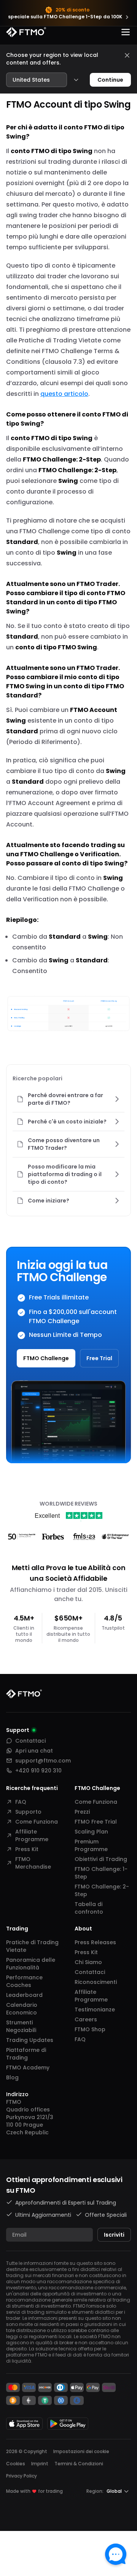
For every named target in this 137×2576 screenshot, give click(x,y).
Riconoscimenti (96, 1982)
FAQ (21, 1802)
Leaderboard (24, 1995)
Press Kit (27, 1849)
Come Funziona (37, 1822)
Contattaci (30, 1741)
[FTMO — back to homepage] (26, 32)
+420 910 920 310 (38, 1771)
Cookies (16, 2464)
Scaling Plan (91, 1832)
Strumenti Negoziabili (21, 2026)
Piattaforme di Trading (26, 2054)
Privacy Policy (22, 2476)
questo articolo (64, 394)
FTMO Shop (90, 2029)
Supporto (28, 1812)
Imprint (40, 2464)
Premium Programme (91, 1845)
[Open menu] (126, 32)
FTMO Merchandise (33, 1863)
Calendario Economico (22, 2009)
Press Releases (95, 1942)
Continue (110, 80)
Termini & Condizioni (79, 2464)
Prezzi (82, 1812)
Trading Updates (30, 2040)
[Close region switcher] (127, 55)
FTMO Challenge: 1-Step (101, 1873)
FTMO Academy (28, 2068)
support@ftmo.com (43, 1761)
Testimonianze (95, 2009)
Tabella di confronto (89, 1908)
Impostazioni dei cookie (81, 2452)
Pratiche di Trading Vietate (32, 1946)
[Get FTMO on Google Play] (68, 2423)
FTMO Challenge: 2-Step (102, 1890)
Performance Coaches (24, 1981)
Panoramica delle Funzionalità (31, 1964)
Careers (86, 2019)
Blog (12, 2077)
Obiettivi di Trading (101, 1859)
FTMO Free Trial (96, 1822)
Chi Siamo (88, 1962)
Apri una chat (34, 1751)
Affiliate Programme (32, 1835)
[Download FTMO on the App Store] (24, 2423)
